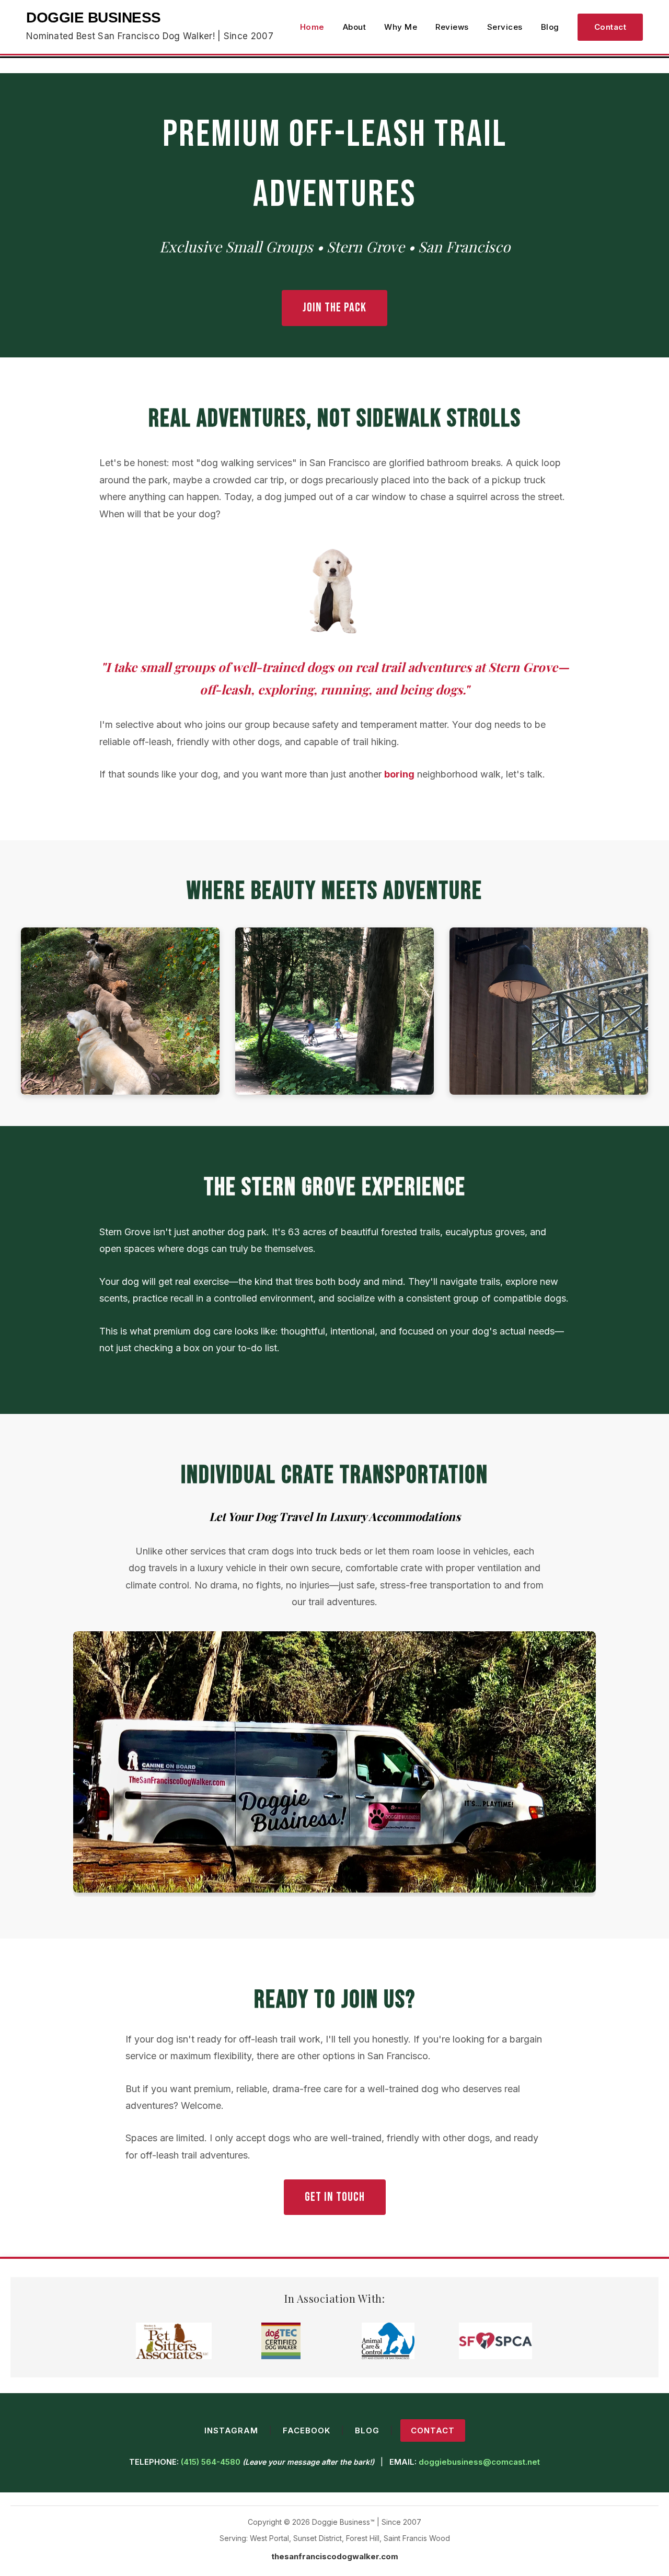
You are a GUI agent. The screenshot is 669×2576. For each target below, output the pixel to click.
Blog (550, 27)
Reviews (452, 27)
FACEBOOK (307, 2430)
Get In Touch (335, 2197)
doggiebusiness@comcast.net (479, 2462)
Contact (610, 27)
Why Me (401, 27)
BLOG (367, 2430)
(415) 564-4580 (211, 2462)
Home (312, 27)
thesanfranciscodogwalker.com (335, 2556)
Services (505, 27)
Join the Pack (334, 308)
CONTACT (433, 2430)
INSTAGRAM (231, 2430)
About (355, 27)
